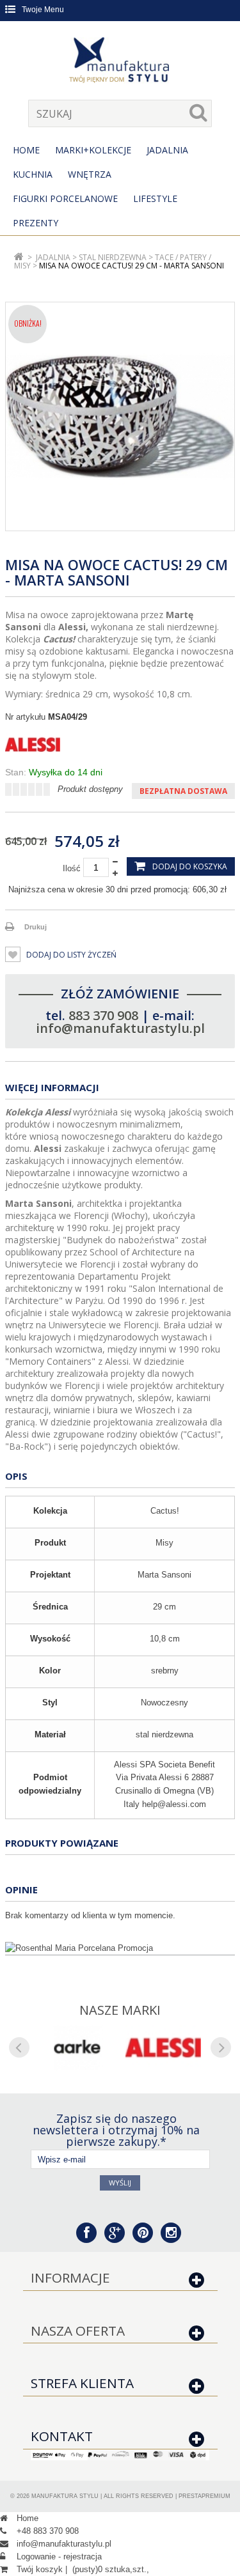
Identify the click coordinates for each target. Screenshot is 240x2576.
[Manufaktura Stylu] (120, 62)
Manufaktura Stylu (65, 2496)
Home (26, 150)
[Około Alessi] (164, 2048)
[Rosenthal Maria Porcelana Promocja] (120, 1948)
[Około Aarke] (77, 2048)
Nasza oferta (78, 2331)
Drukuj (36, 927)
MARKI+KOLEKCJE (93, 150)
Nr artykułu (25, 717)
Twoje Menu (43, 10)
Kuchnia (33, 174)
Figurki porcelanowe (65, 198)
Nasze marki (120, 2010)
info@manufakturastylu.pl (120, 1028)
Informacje (70, 2277)
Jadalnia (167, 150)
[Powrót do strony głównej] (19, 257)
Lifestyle (155, 198)
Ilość (72, 868)
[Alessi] (120, 745)
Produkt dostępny (90, 789)
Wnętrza (90, 174)
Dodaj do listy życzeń (70, 955)
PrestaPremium (204, 2496)
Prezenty (36, 223)
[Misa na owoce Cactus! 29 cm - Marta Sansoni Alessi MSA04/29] (120, 416)
